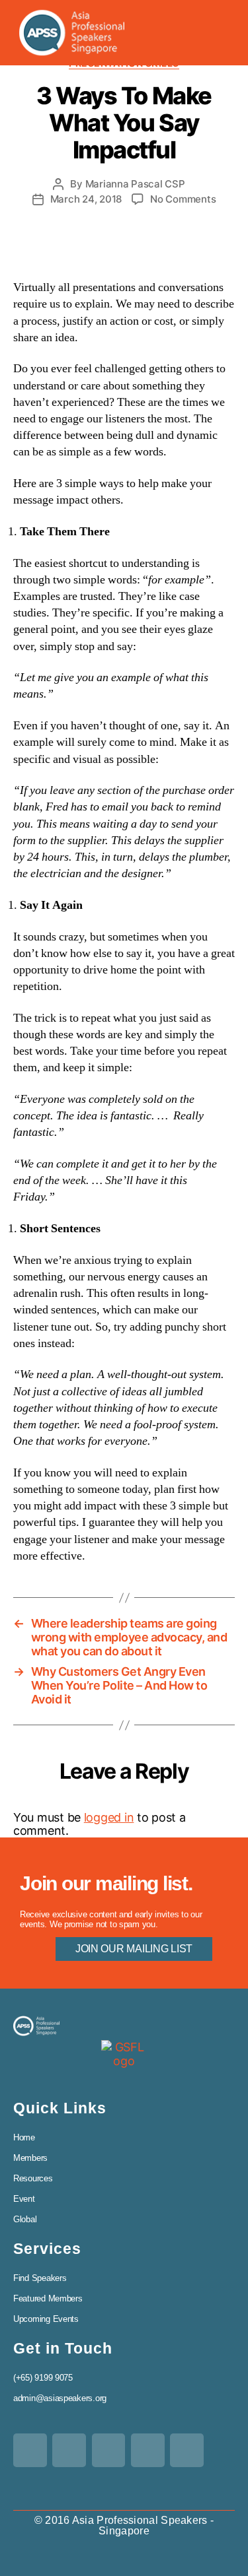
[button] (212, 33)
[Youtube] (148, 2450)
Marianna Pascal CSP (135, 184)
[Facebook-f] (69, 2450)
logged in (109, 1817)
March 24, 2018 (86, 199)
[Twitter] (30, 2450)
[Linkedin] (109, 2450)
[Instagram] (187, 2450)
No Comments (183, 199)
